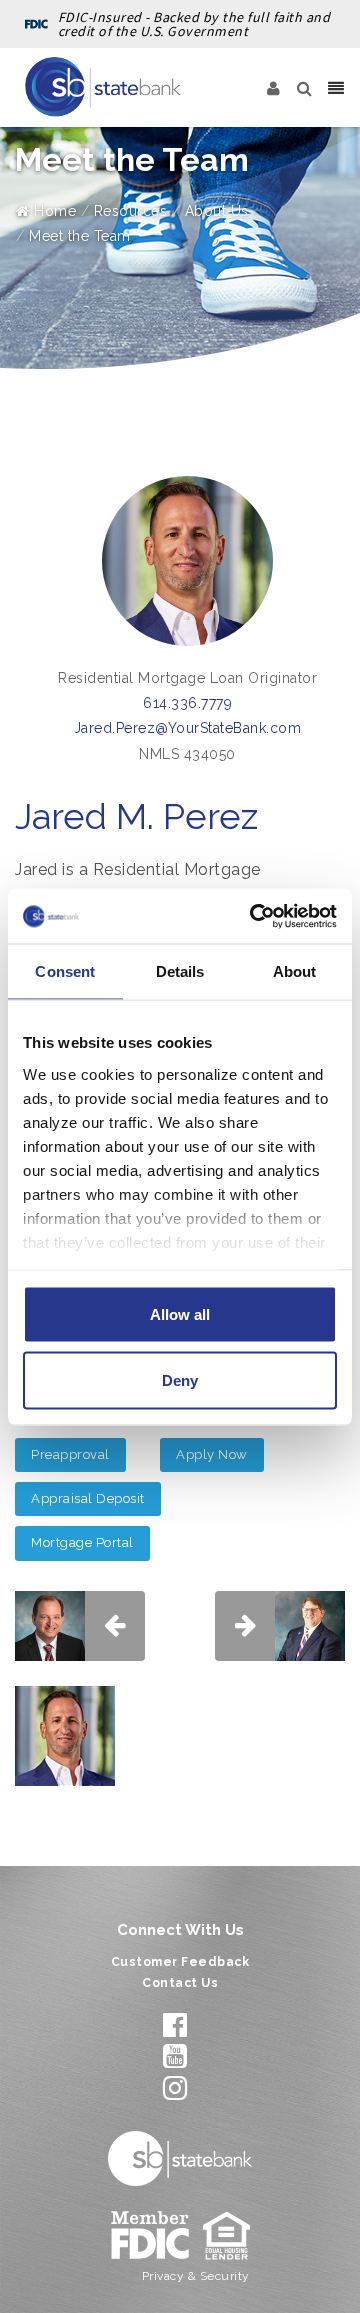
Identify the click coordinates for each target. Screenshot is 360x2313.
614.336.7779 (187, 703)
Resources (131, 211)
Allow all (180, 1314)
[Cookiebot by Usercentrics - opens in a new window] (254, 916)
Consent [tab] (65, 971)
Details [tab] (180, 971)
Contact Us (180, 1983)
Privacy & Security (196, 2276)
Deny (180, 1379)
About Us (217, 211)
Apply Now (212, 1454)
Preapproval (70, 1454)
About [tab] (295, 971)
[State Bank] (103, 87)
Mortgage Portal (82, 1542)
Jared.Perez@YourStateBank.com (188, 728)
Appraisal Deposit (88, 1498)
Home (53, 211)
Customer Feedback (180, 1962)
